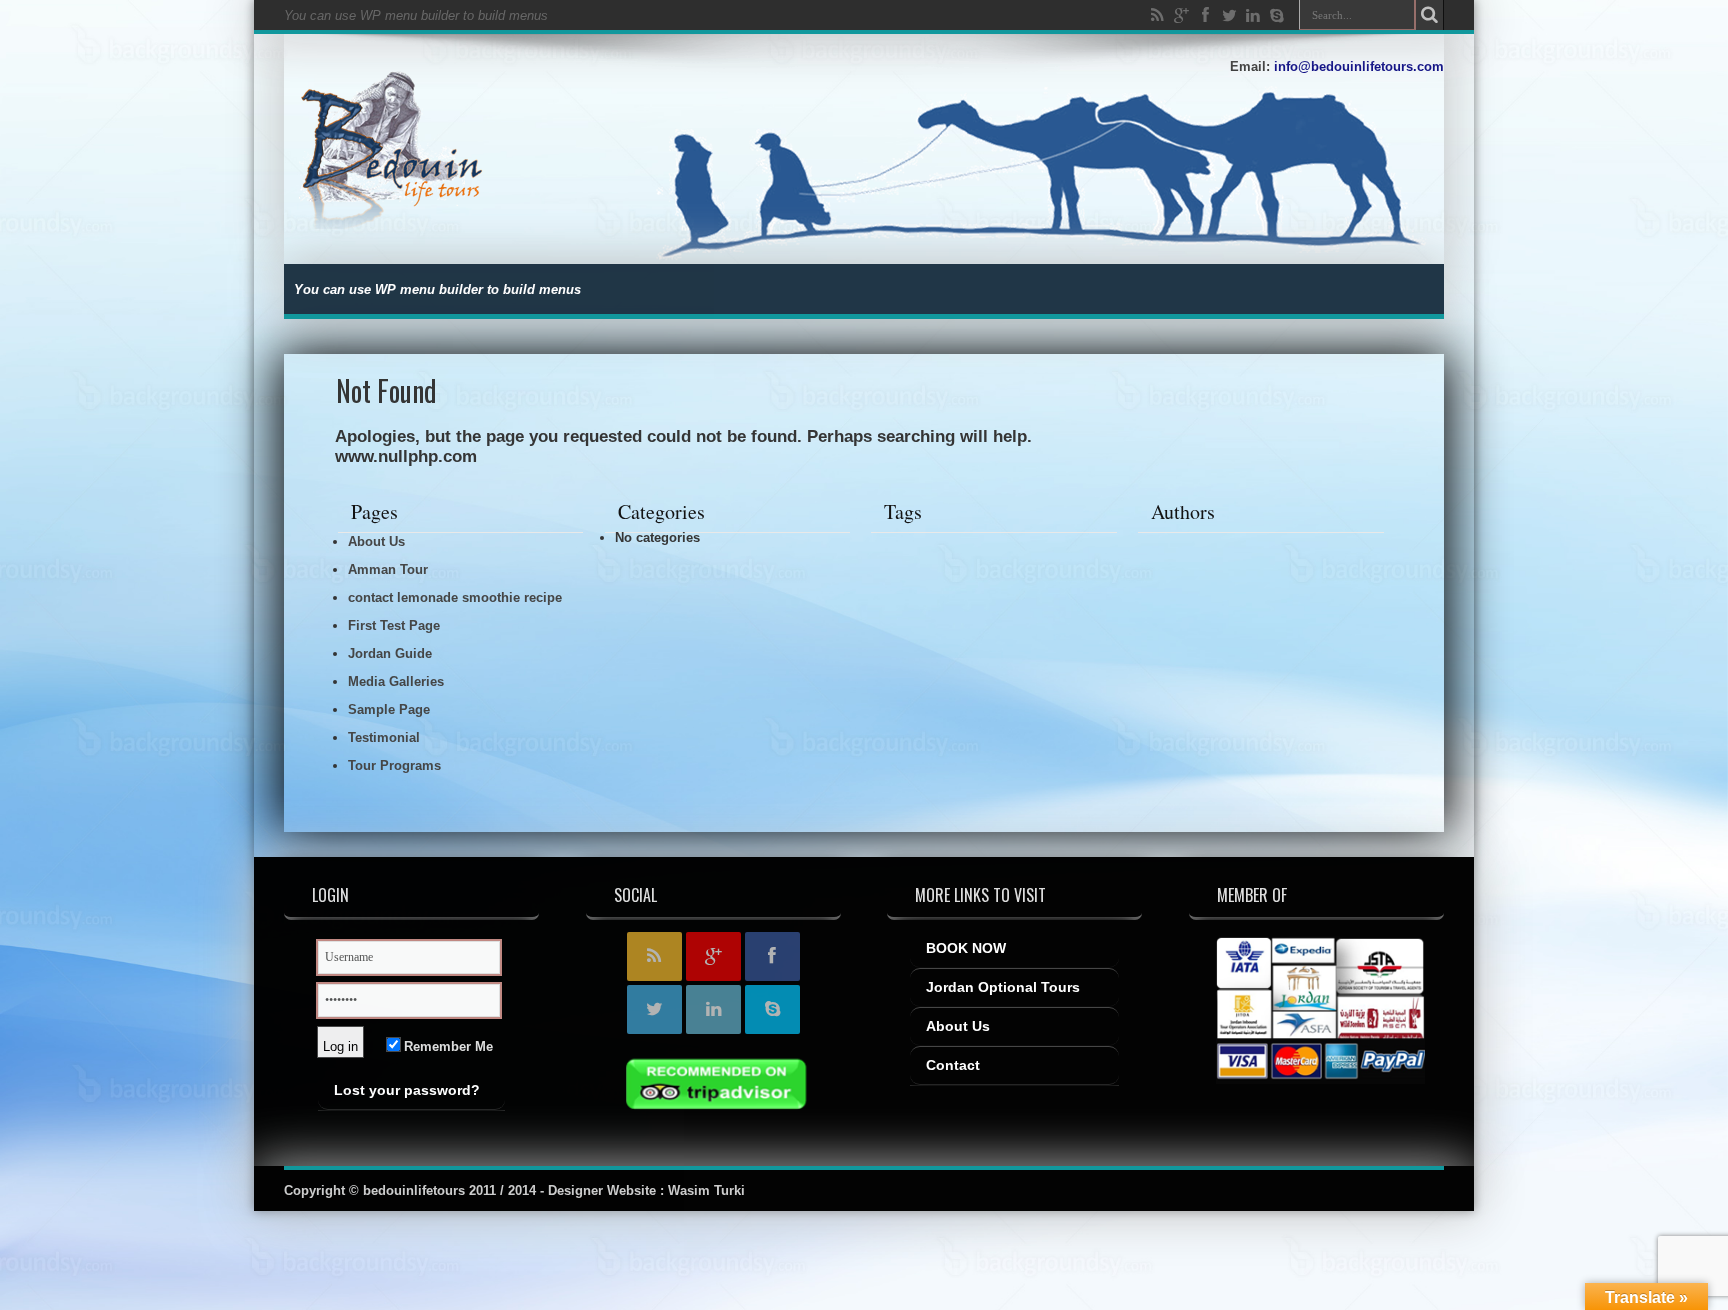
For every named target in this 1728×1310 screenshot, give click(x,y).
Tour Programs (394, 765)
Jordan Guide (390, 653)
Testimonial (384, 737)
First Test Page (394, 625)
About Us (376, 541)
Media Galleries (396, 681)
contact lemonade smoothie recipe (455, 597)
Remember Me (446, 1046)
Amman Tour (388, 569)
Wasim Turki (706, 1190)
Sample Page (389, 709)
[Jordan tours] (405, 214)
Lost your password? (407, 1090)
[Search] (1429, 15)
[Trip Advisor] (713, 1087)
